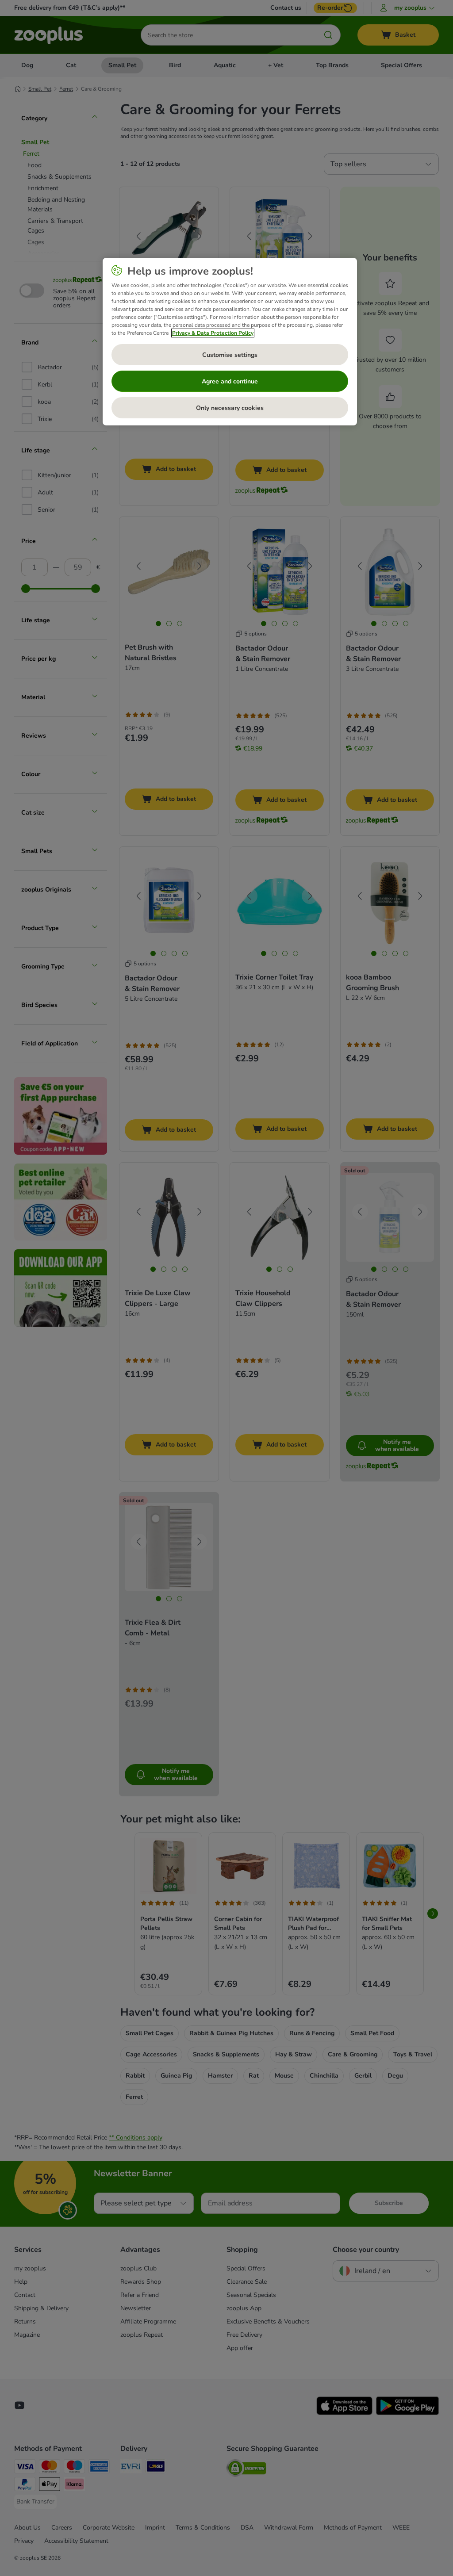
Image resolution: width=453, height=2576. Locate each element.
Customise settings (230, 355)
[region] (230, 342)
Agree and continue (230, 381)
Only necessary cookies (230, 408)
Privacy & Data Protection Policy (213, 333)
